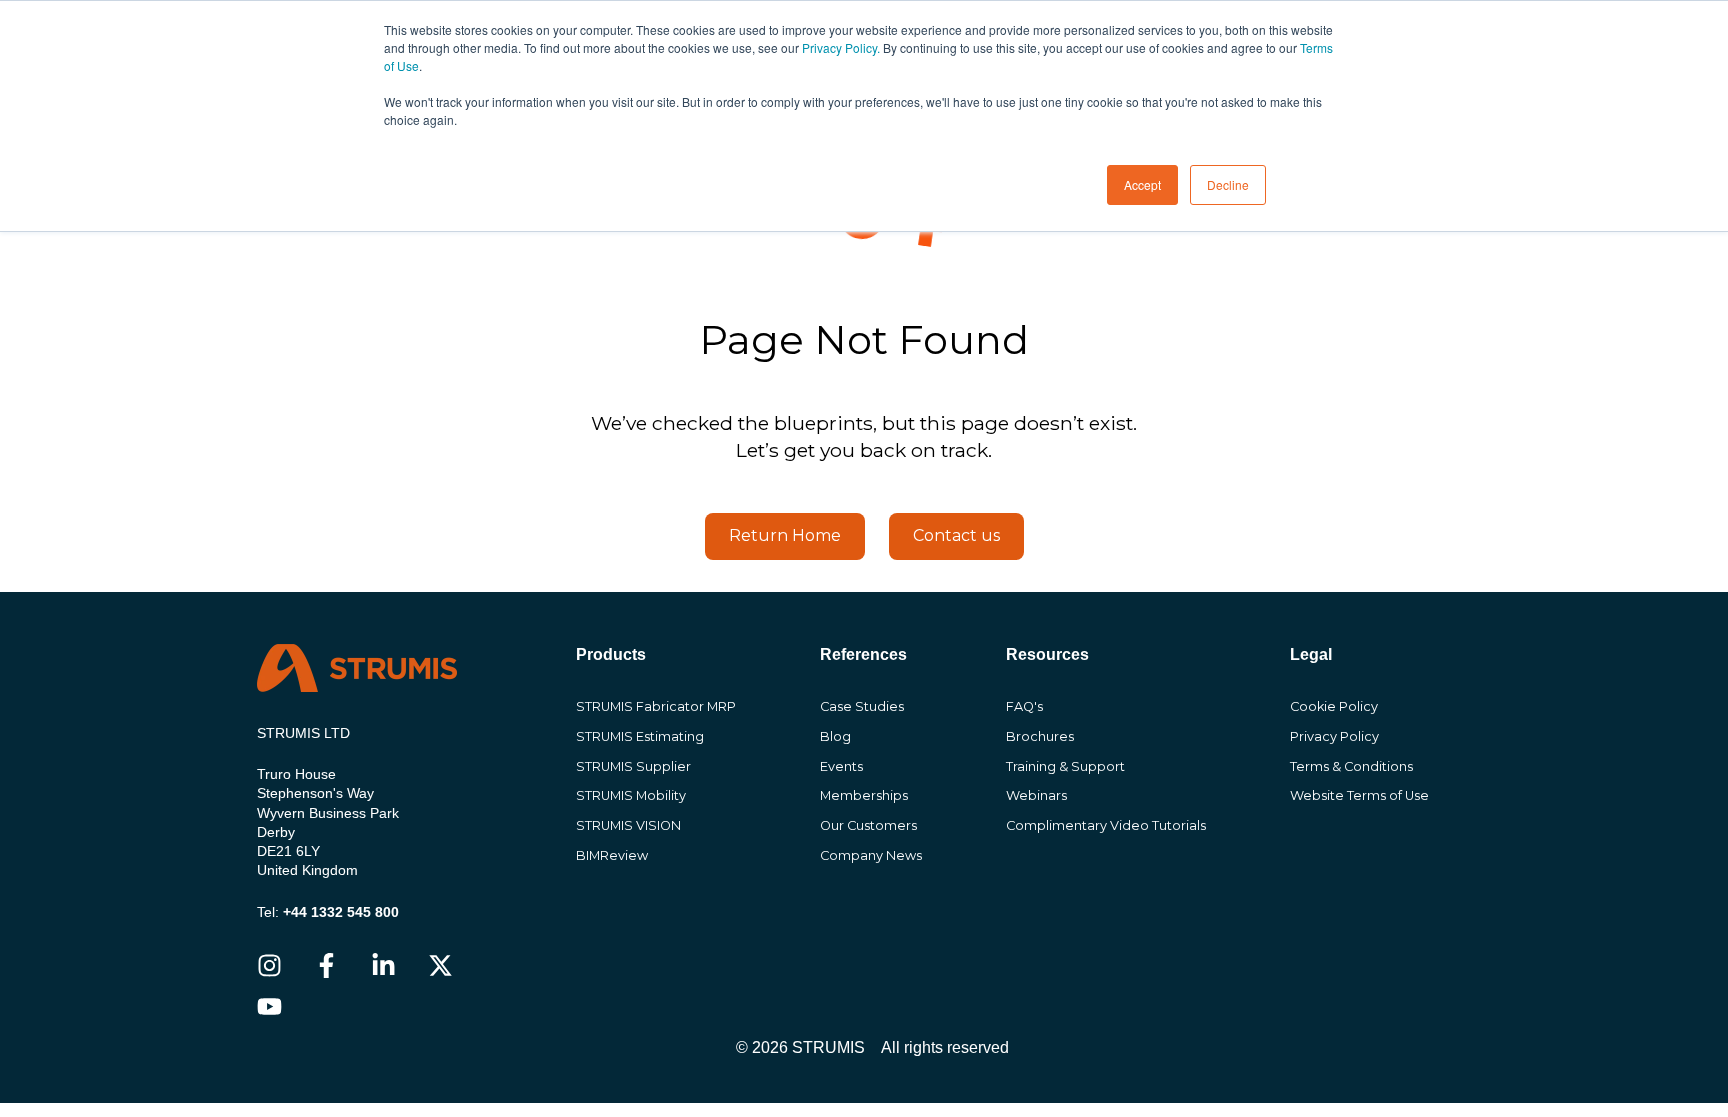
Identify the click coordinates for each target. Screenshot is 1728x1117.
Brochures (1040, 736)
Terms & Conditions (1351, 766)
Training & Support (1065, 766)
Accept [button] (1142, 184)
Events (841, 766)
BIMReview (612, 855)
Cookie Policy (1334, 706)
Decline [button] (1228, 184)
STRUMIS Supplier (633, 766)
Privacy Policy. (841, 47)
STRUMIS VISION (628, 825)
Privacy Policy (1334, 736)
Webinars (1036, 795)
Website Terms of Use (1359, 795)
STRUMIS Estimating (640, 736)
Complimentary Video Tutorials (1106, 825)
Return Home (785, 535)
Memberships (864, 795)
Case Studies (862, 706)
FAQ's (1024, 706)
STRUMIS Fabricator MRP (656, 706)
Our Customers (868, 825)
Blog (835, 736)
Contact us (956, 535)
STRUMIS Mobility (631, 795)
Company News (871, 855)
